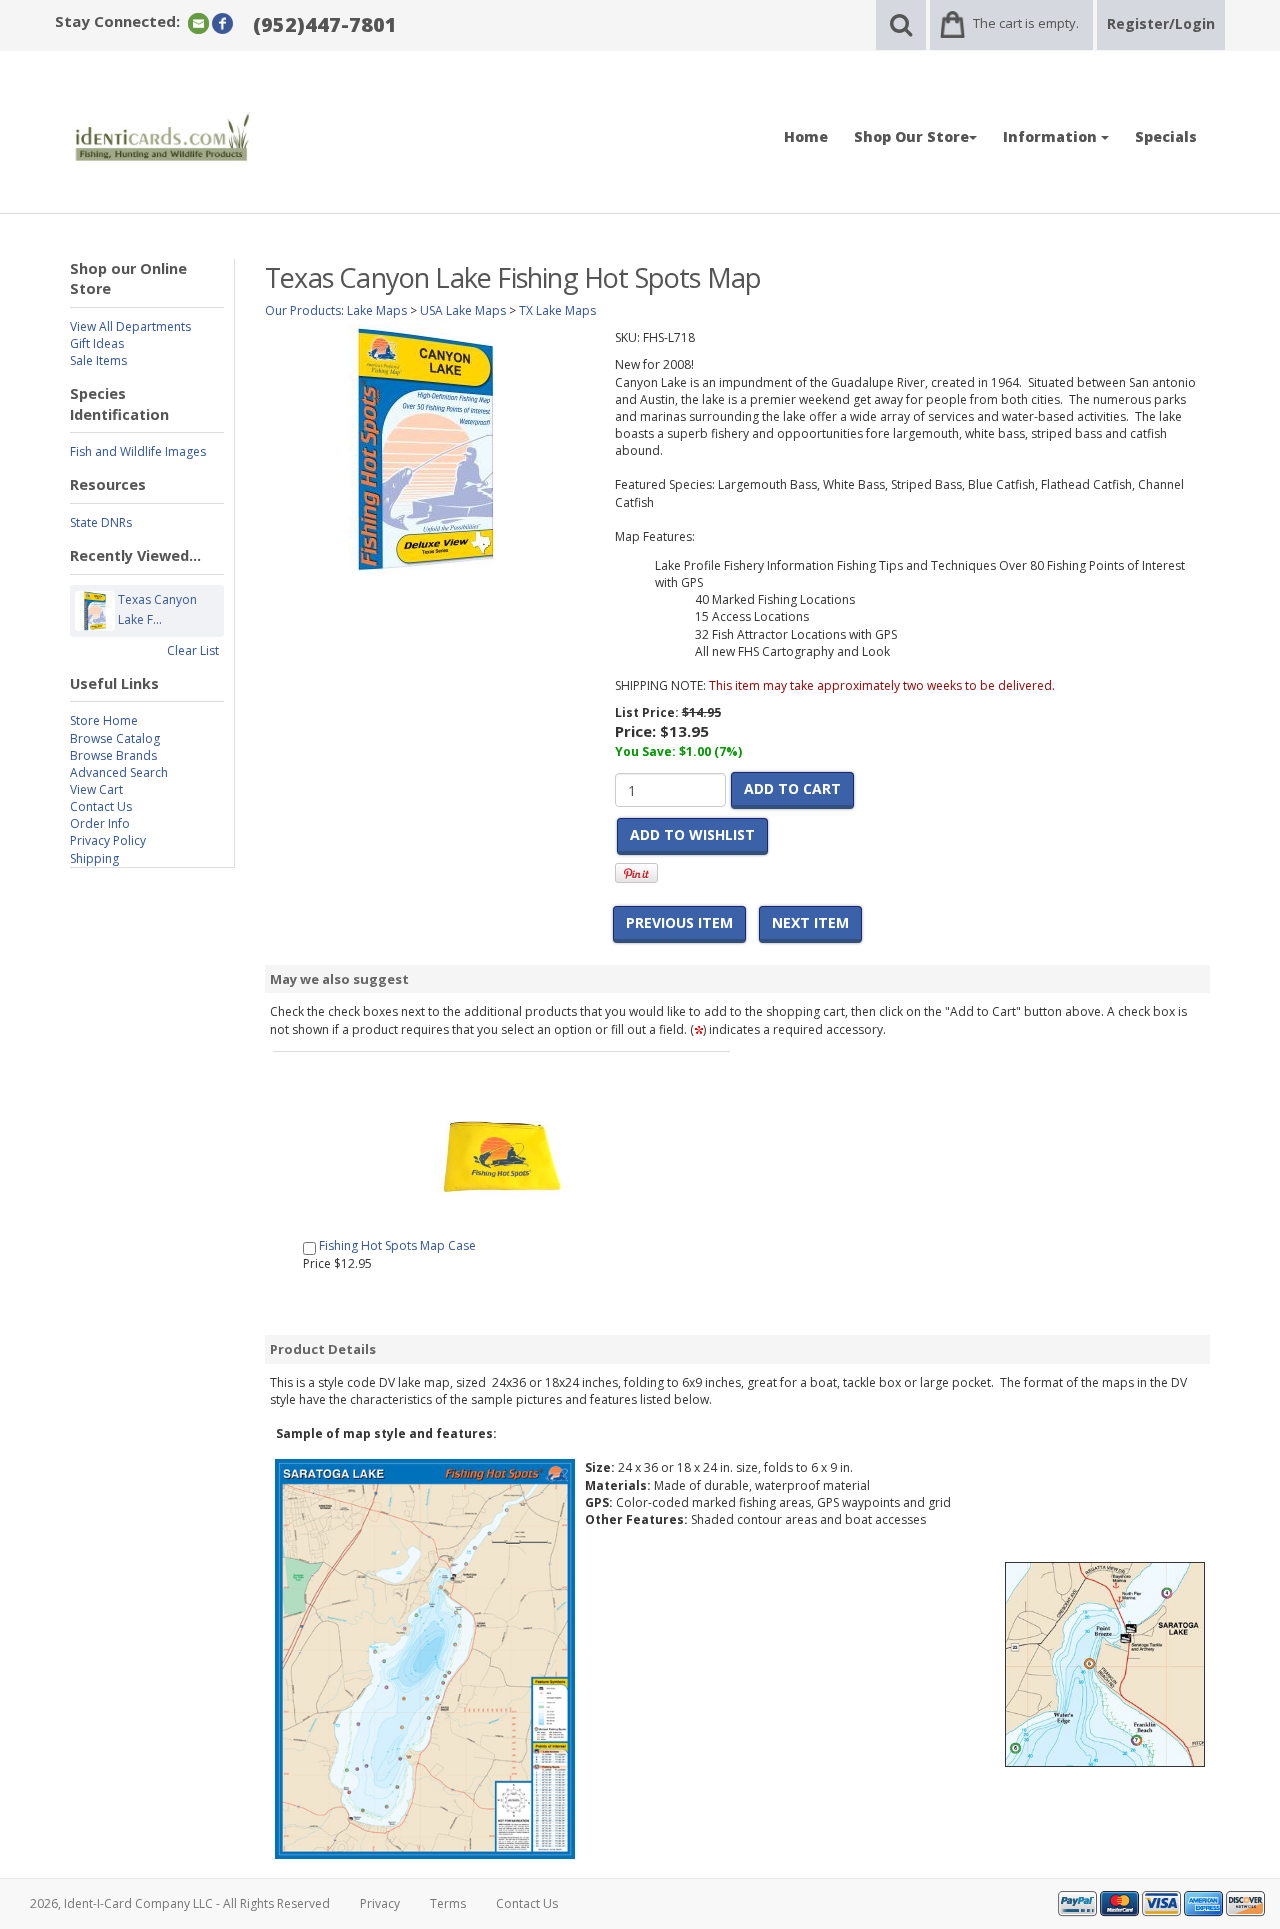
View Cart (96, 789)
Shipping (94, 858)
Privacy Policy (108, 840)
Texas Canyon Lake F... (157, 609)
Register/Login (1161, 23)
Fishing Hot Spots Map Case (397, 1245)
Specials (1166, 136)
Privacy (380, 1903)
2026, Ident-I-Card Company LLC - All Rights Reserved (180, 1903)
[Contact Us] (198, 22)
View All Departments (130, 326)
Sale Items (98, 360)
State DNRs (101, 522)
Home (806, 136)
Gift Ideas (97, 343)
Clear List (193, 650)
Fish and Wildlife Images (138, 451)
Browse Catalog (115, 738)
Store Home (104, 720)
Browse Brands (113, 755)
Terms (448, 1903)
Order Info (100, 823)
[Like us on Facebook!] (222, 22)
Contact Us (101, 806)
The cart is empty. (1026, 23)
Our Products (303, 310)
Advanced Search (119, 772)
